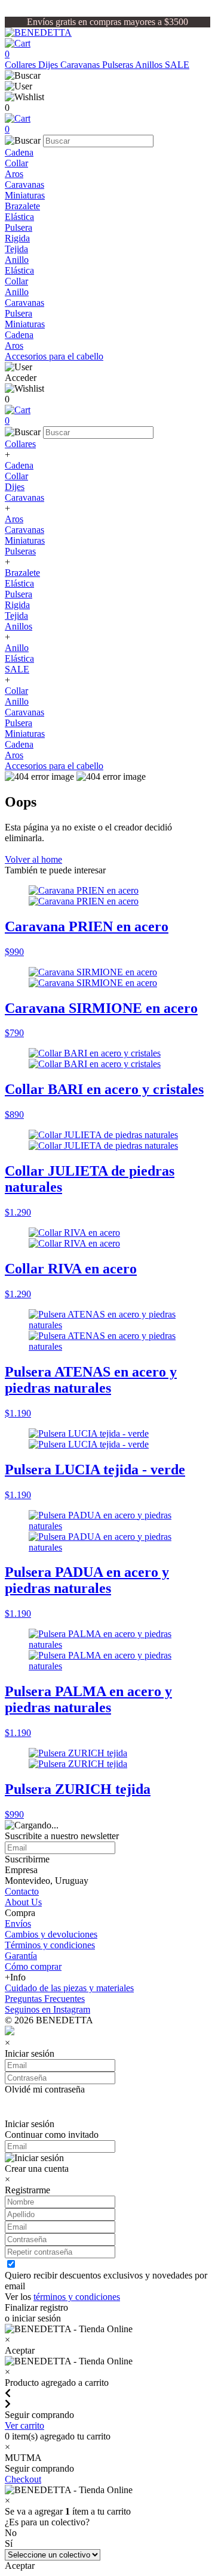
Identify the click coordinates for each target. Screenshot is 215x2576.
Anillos (150, 65)
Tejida (16, 249)
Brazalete (22, 206)
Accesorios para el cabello (54, 356)
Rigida (17, 238)
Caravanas (81, 65)
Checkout (23, 2479)
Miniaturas (25, 195)
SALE (177, 65)
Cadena (19, 152)
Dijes (49, 65)
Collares (21, 65)
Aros (14, 174)
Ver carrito (24, 2425)
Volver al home (33, 859)
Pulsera (19, 227)
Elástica (19, 217)
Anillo (17, 260)
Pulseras (119, 65)
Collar (16, 163)
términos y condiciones (77, 2297)
